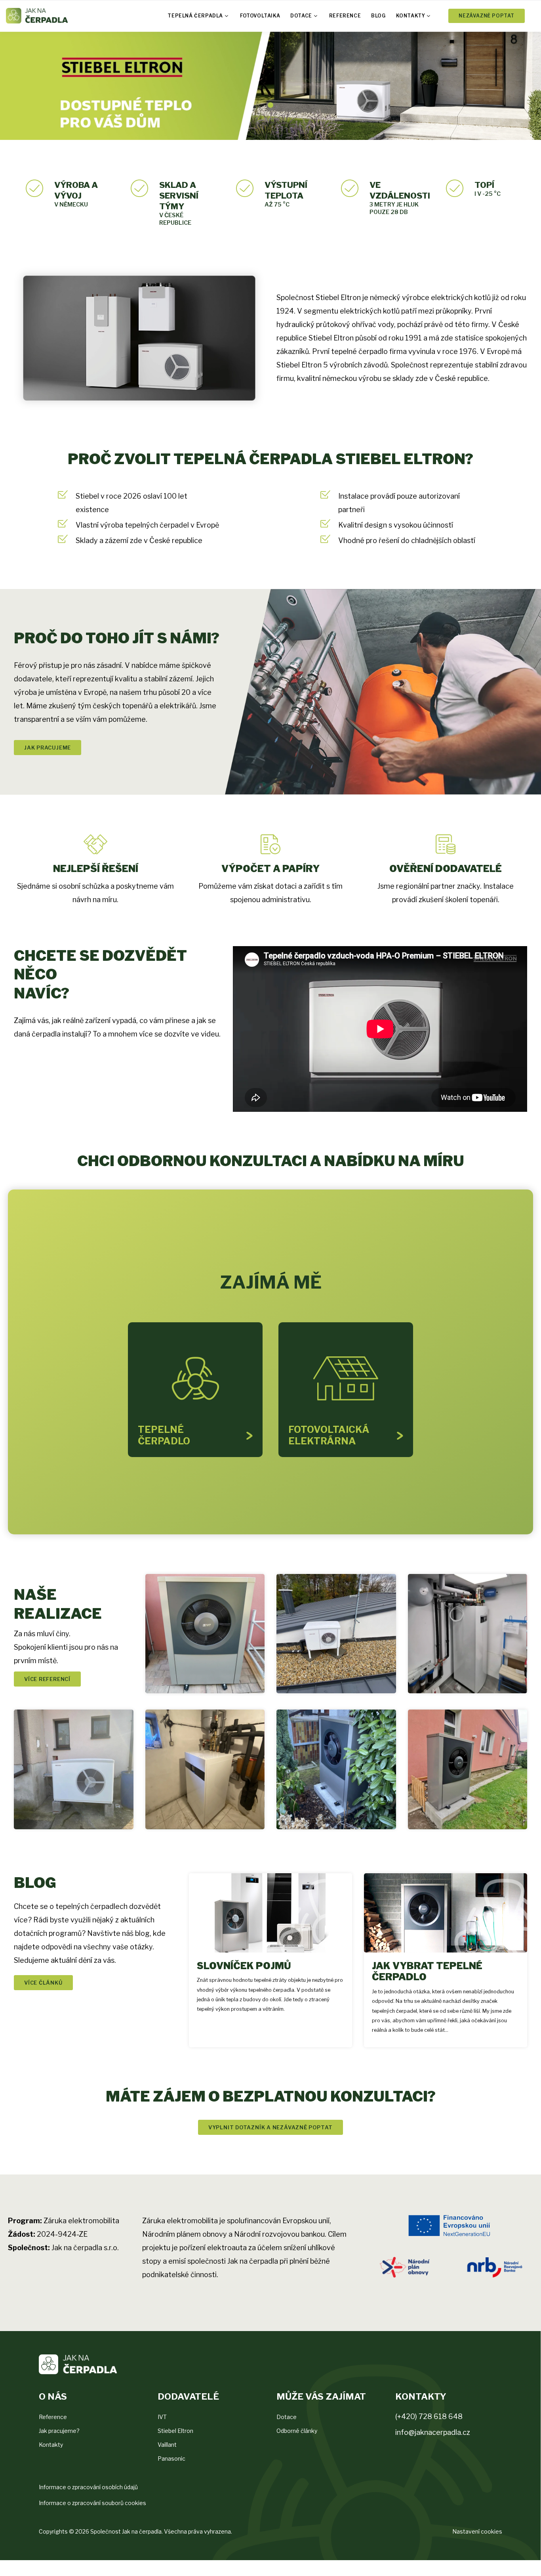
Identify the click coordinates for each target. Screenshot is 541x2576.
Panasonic (171, 2458)
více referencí (47, 1679)
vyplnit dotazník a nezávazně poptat (270, 2127)
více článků (43, 1983)
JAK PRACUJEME (48, 748)
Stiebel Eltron (175, 2431)
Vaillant (167, 2445)
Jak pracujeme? (59, 2431)
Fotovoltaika (260, 16)
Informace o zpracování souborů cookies (92, 2503)
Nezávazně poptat (487, 16)
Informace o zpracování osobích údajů (88, 2487)
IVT (162, 2417)
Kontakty (411, 16)
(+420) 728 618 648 (429, 2416)
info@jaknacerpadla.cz (433, 2432)
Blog (378, 16)
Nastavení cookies (477, 2531)
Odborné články (297, 2431)
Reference (345, 16)
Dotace (301, 16)
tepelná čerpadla (195, 16)
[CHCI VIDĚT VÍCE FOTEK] (205, 1634)
